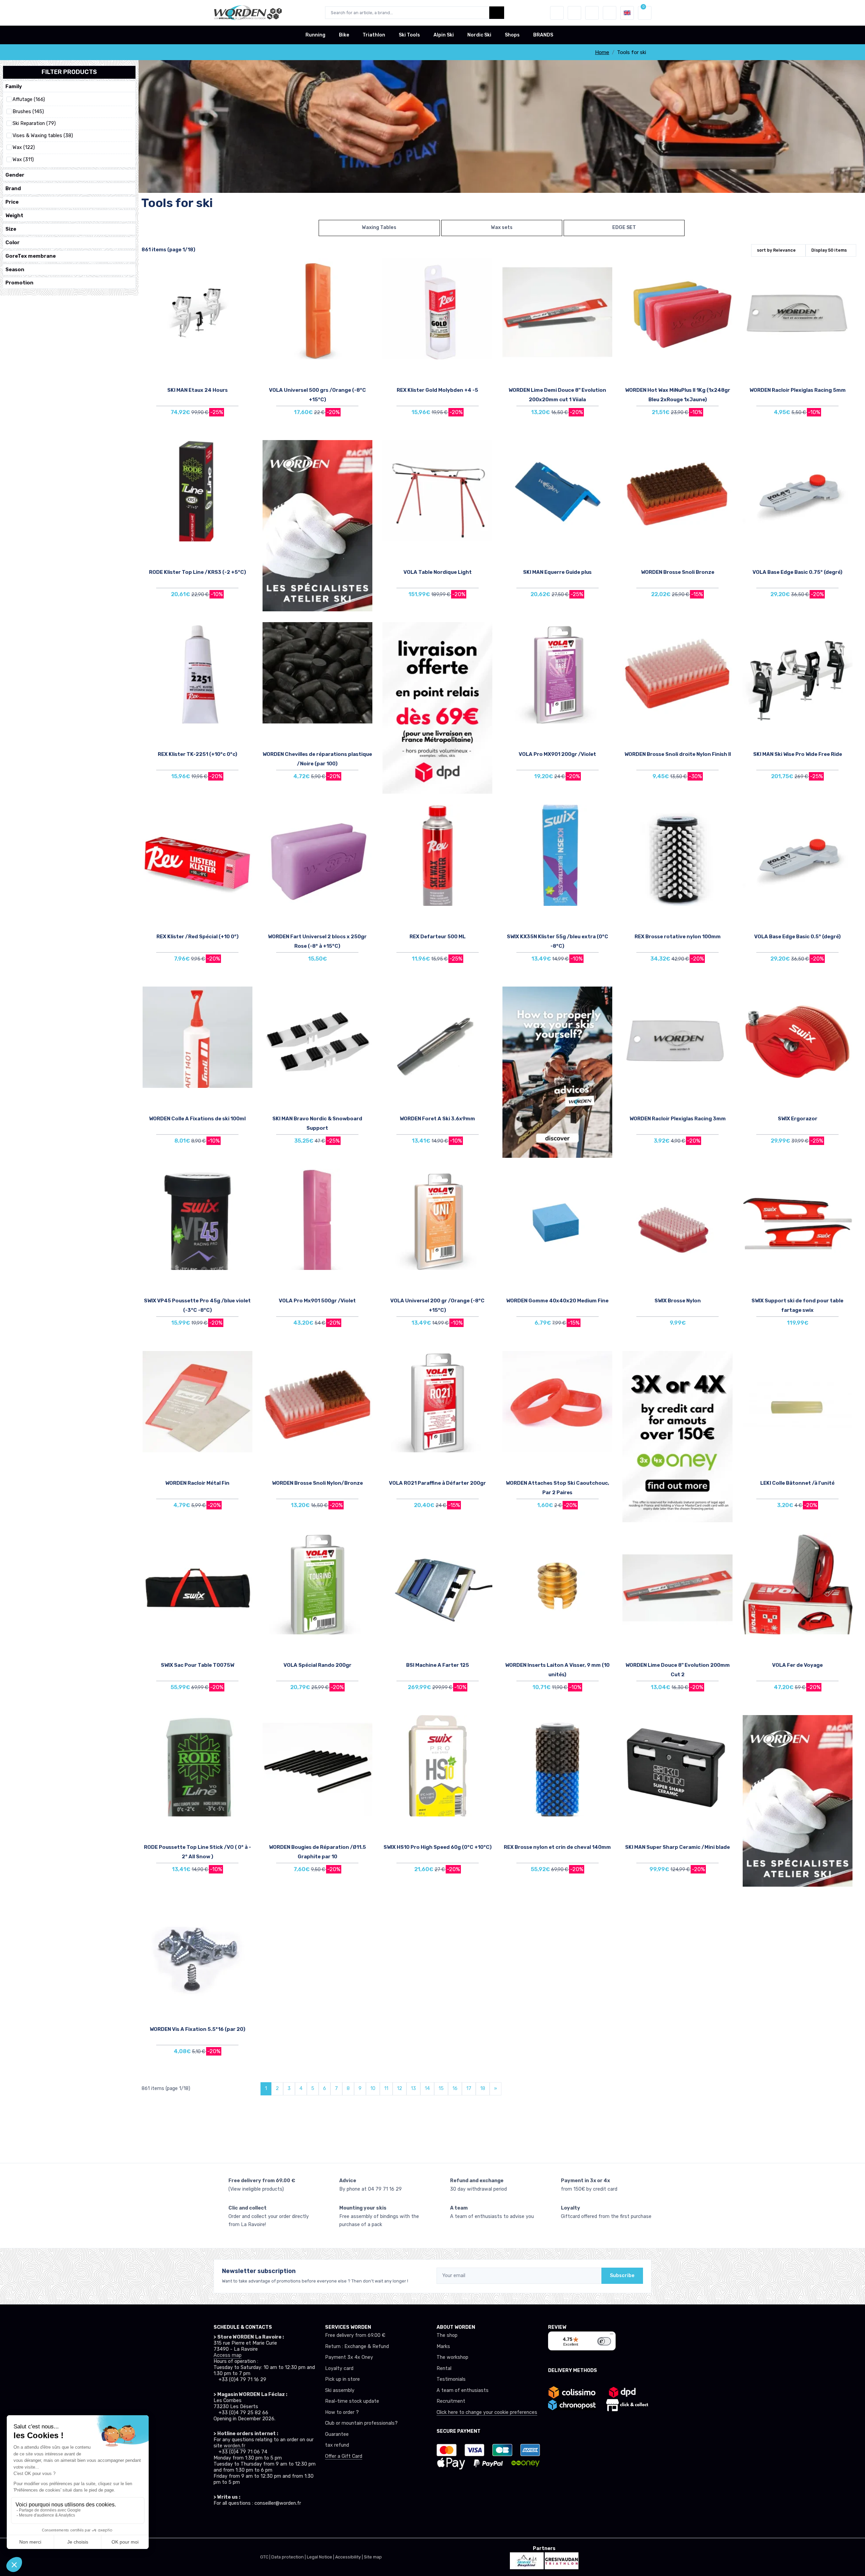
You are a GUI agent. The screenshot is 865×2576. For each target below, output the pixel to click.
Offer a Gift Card (344, 2456)
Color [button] (13, 243)
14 (427, 2088)
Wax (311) (23, 160)
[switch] (604, 2341)
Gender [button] (15, 175)
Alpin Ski (444, 35)
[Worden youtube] (263, 2522)
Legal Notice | (321, 2557)
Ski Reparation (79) (34, 124)
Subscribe (622, 2276)
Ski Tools (409, 35)
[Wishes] (574, 13)
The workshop (452, 2357)
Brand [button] (13, 188)
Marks (443, 2347)
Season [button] (15, 270)
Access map (228, 2355)
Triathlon (374, 35)
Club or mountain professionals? (361, 2423)
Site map (373, 2557)
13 (413, 2088)
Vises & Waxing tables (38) (43, 136)
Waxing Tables (379, 227)
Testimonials (451, 2379)
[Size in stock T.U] (197, 309)
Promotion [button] (19, 283)
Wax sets (502, 227)
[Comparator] (592, 13)
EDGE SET (624, 227)
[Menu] (612, 2336)
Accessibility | (350, 2557)
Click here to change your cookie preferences (487, 2412)
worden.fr (234, 2446)
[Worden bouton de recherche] (497, 13)
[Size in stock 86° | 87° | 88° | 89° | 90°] (557, 491)
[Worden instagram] (233, 2522)
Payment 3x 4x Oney (349, 2357)
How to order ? (342, 2412)
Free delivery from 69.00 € (355, 2335)
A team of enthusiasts (463, 2390)
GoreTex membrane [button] (31, 256)
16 (455, 2088)
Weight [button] (14, 215)
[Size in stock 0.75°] (798, 491)
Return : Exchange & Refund (357, 2347)
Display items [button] (829, 250)
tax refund (337, 2445)
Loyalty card (339, 2368)
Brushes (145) (28, 112)
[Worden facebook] (248, 2522)
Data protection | (289, 2557)
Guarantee (337, 2434)
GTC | (266, 2557)
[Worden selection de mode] (610, 13)
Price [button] (12, 202)
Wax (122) (24, 148)
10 (373, 2088)
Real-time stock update (352, 2401)
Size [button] (11, 229)
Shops (512, 35)
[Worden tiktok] (218, 2522)
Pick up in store (342, 2379)
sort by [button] (776, 250)
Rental (444, 2368)
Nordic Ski (479, 35)
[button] (557, 13)
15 (441, 2088)
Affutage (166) (29, 100)
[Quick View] (246, 306)
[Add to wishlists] (246, 268)
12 (400, 2088)
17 (469, 2088)
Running (315, 35)
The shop (447, 2335)
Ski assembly (340, 2390)
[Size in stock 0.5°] (798, 855)
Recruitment (451, 2401)
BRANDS (543, 35)
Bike (344, 35)
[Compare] (246, 287)
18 (483, 2088)
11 (386, 2088)
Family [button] (14, 86)
